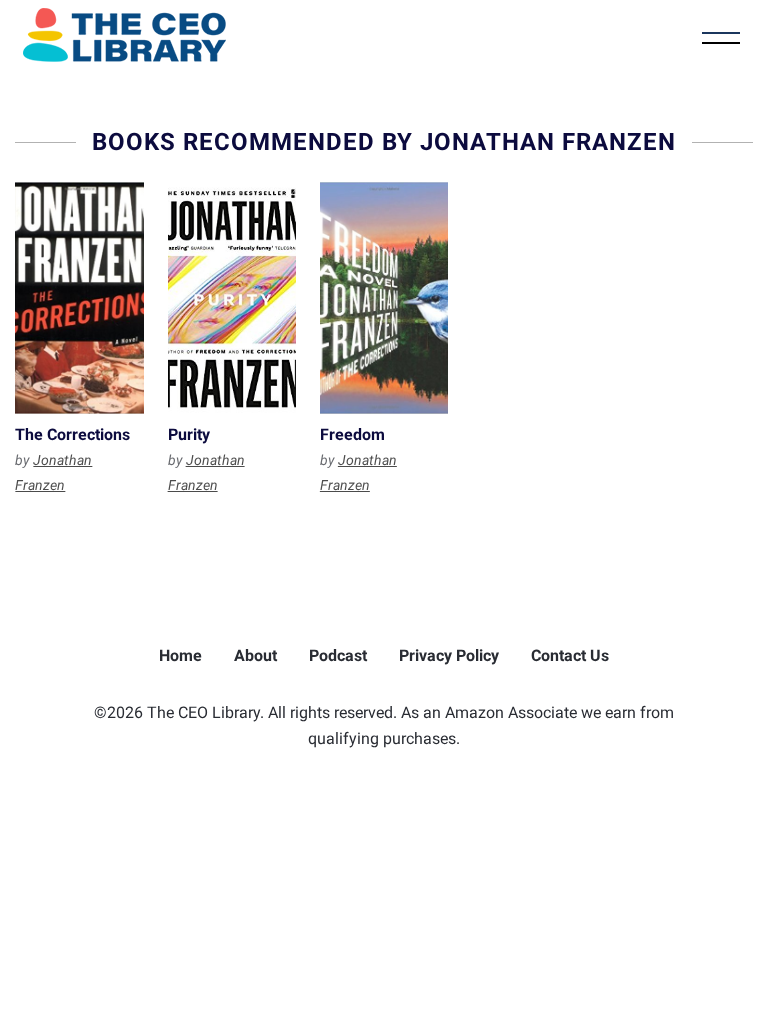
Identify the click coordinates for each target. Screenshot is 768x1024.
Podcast (338, 655)
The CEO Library (124, 35)
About (255, 655)
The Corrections (79, 298)
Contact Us (570, 655)
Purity (232, 298)
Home (180, 655)
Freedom (384, 298)
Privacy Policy (449, 655)
